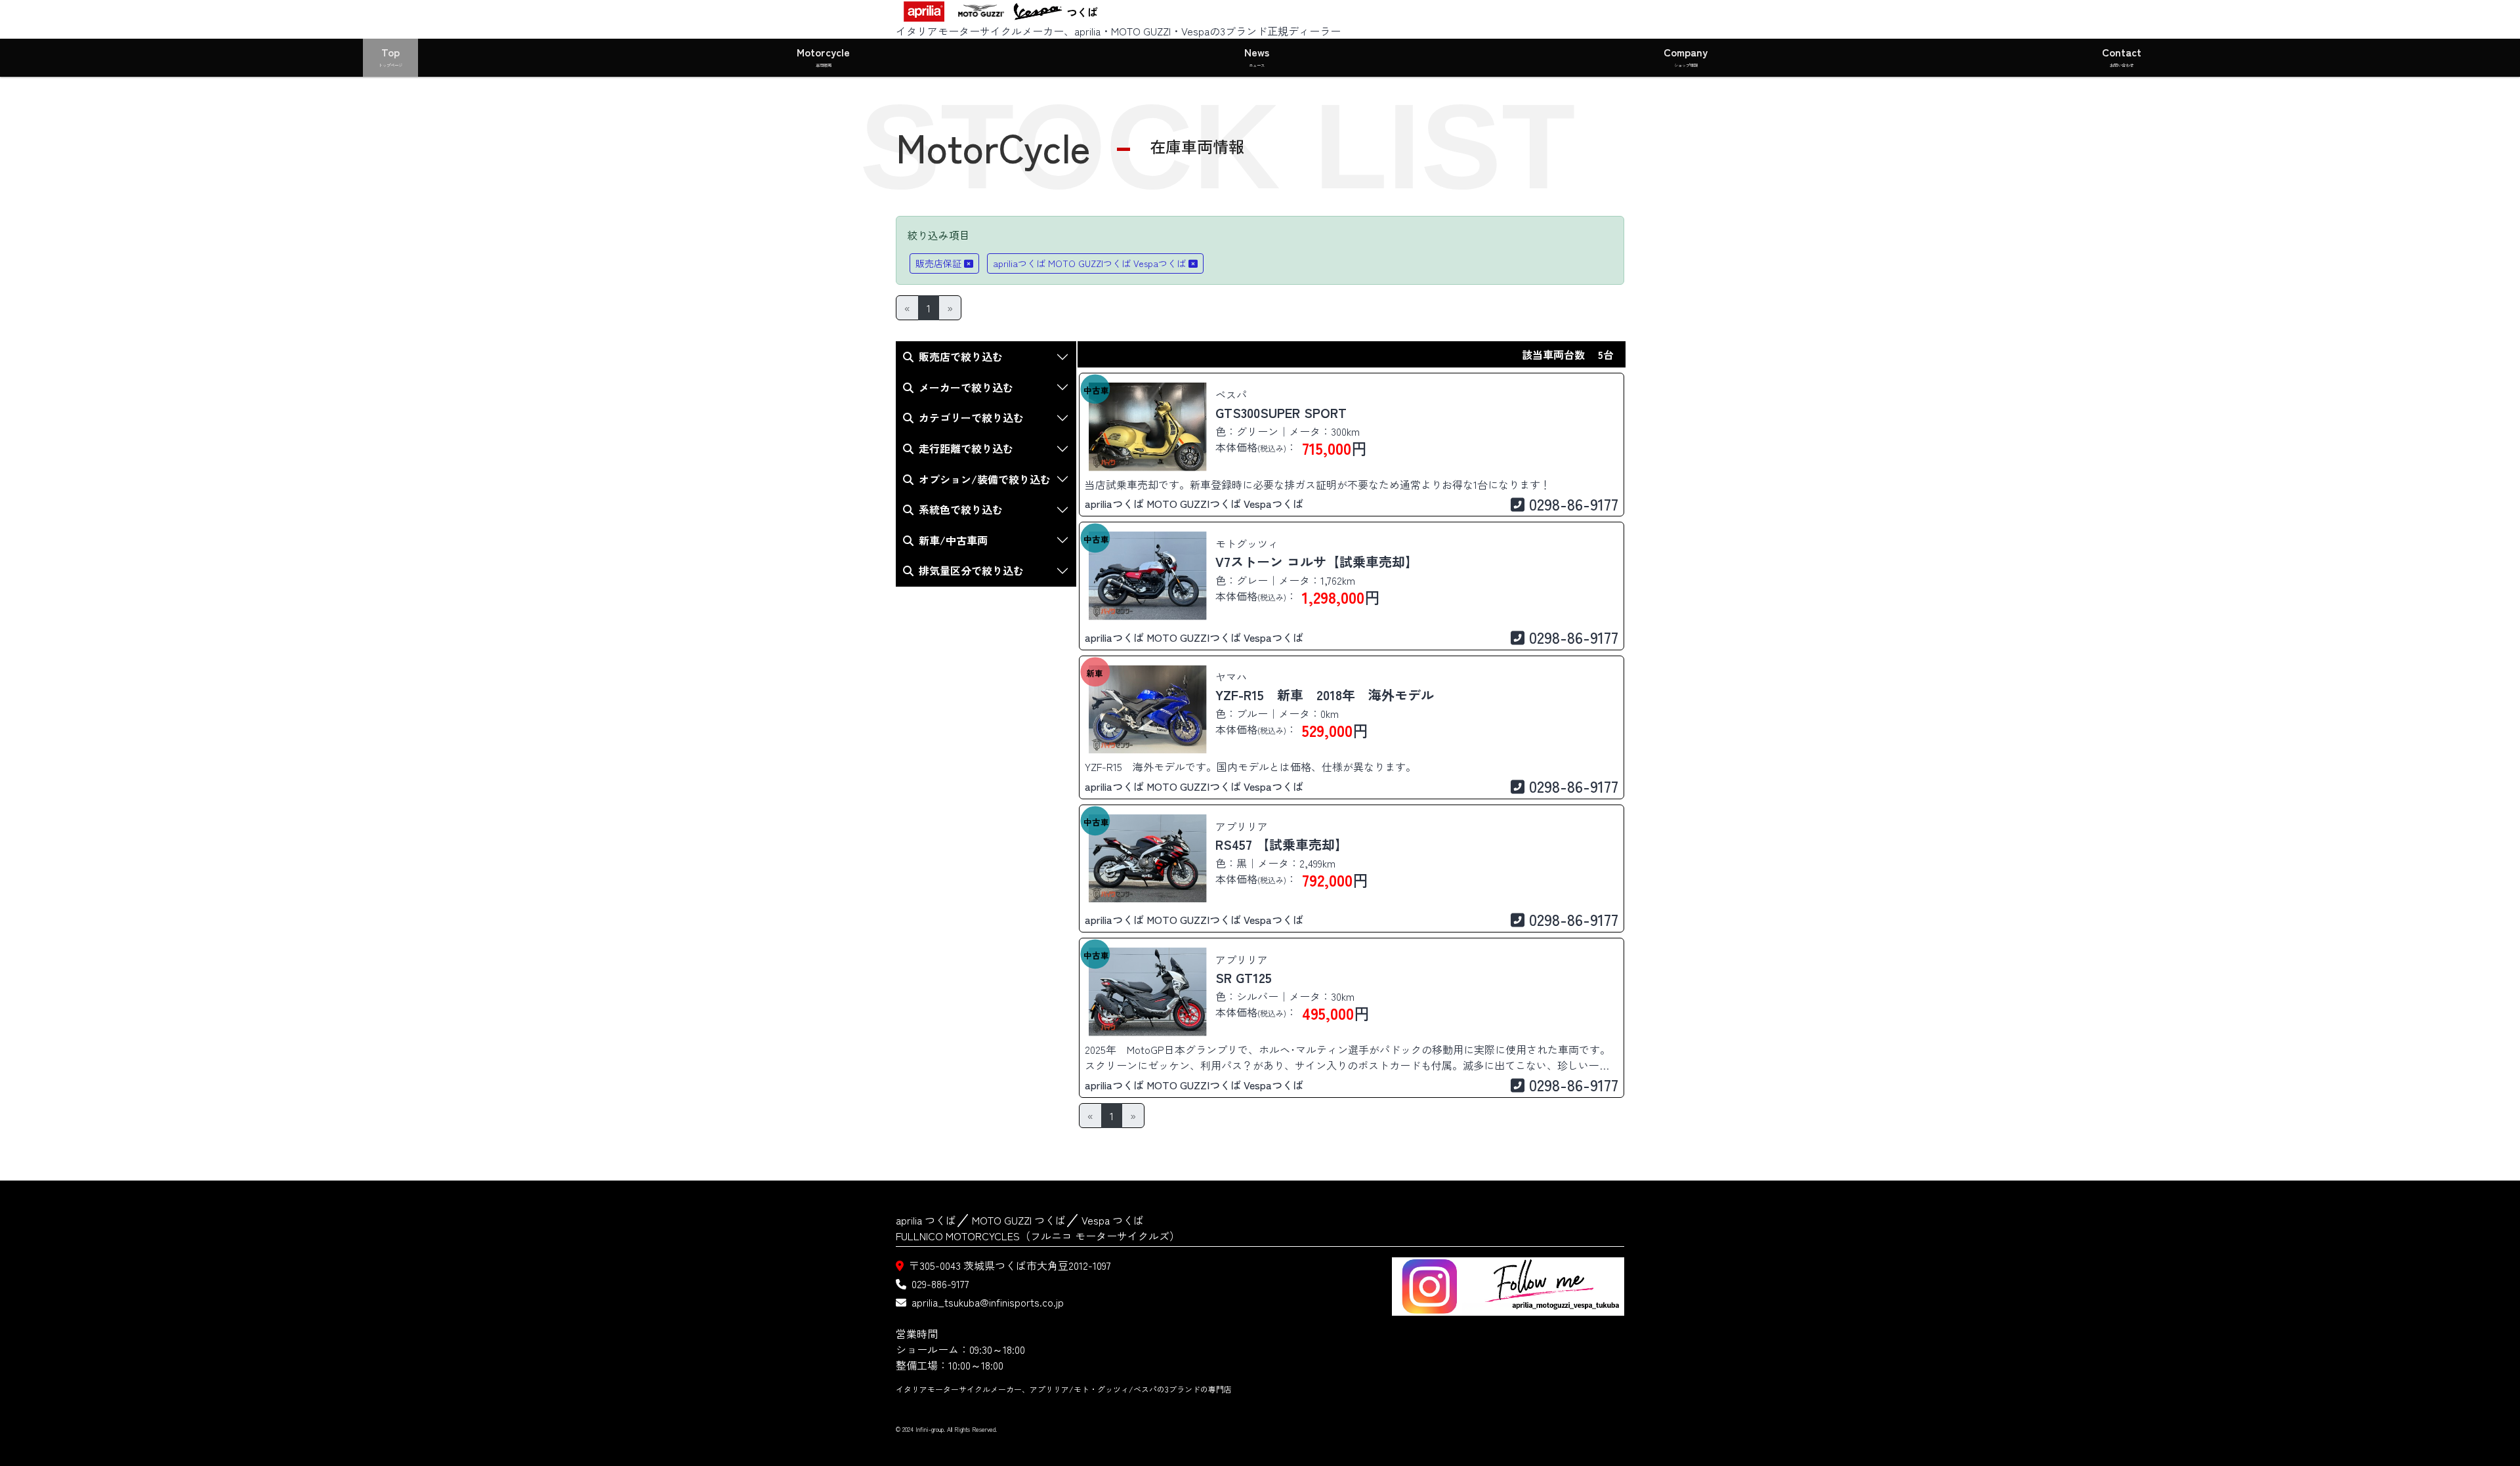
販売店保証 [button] (938, 263)
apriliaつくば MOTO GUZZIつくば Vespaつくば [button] (1089, 263)
